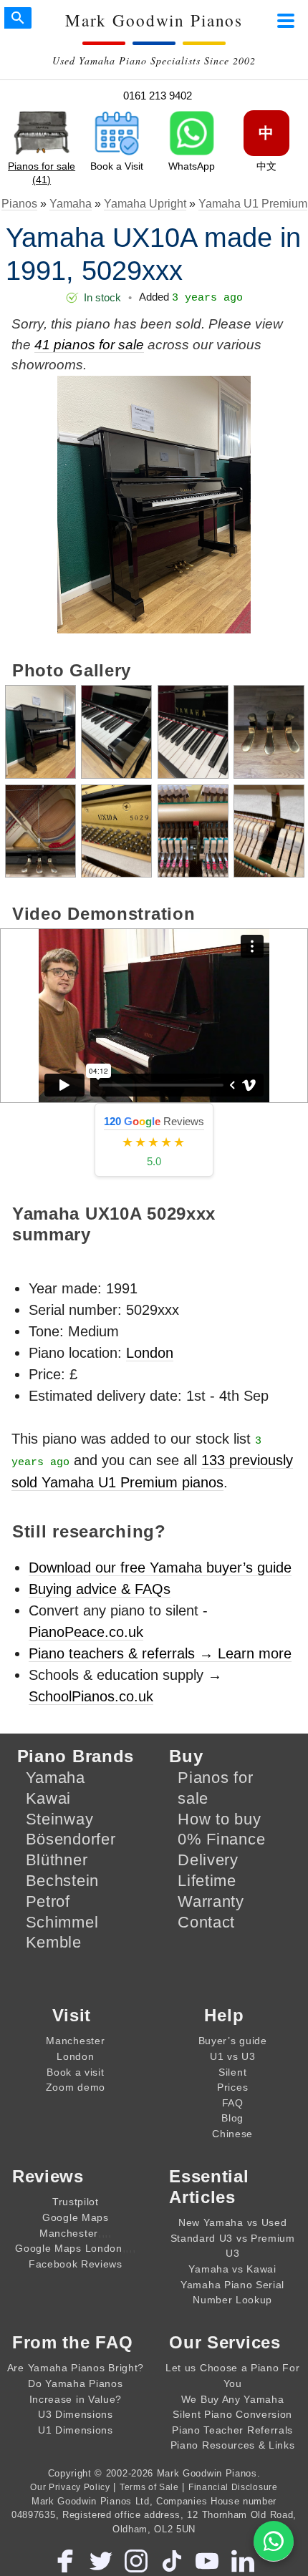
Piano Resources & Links (233, 2445)
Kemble (54, 1942)
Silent (232, 2072)
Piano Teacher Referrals (232, 2430)
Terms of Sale (149, 2487)
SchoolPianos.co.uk (91, 1696)
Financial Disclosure (233, 2487)
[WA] (274, 2541)
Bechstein (62, 1881)
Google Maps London (68, 2248)
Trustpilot (76, 2202)
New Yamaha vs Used (232, 2222)
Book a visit (75, 2072)
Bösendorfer (71, 1839)
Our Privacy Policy (70, 2487)
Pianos (19, 204)
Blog (232, 2118)
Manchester (75, 2041)
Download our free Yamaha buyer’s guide (160, 1568)
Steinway (60, 1819)
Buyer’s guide (233, 2041)
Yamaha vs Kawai (232, 2269)
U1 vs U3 (233, 2056)
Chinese (232, 2134)
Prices (232, 2087)
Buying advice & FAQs (100, 1589)
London (150, 1353)
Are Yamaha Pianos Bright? (76, 2368)
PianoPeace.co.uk (86, 1632)
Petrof (48, 1901)
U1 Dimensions (76, 2430)
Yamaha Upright (145, 204)
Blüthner (57, 1860)
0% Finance (221, 1839)
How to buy (219, 1819)
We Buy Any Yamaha (233, 2399)
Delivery (208, 1860)
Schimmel (62, 1922)
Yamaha (71, 204)
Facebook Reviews (76, 2264)
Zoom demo (76, 2087)
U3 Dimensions (76, 2414)
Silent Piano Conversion (232, 2414)
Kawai (49, 1798)
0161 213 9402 (158, 96)
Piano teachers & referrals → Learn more (160, 1653)
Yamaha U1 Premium (253, 204)
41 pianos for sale (89, 345)
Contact (206, 1922)
